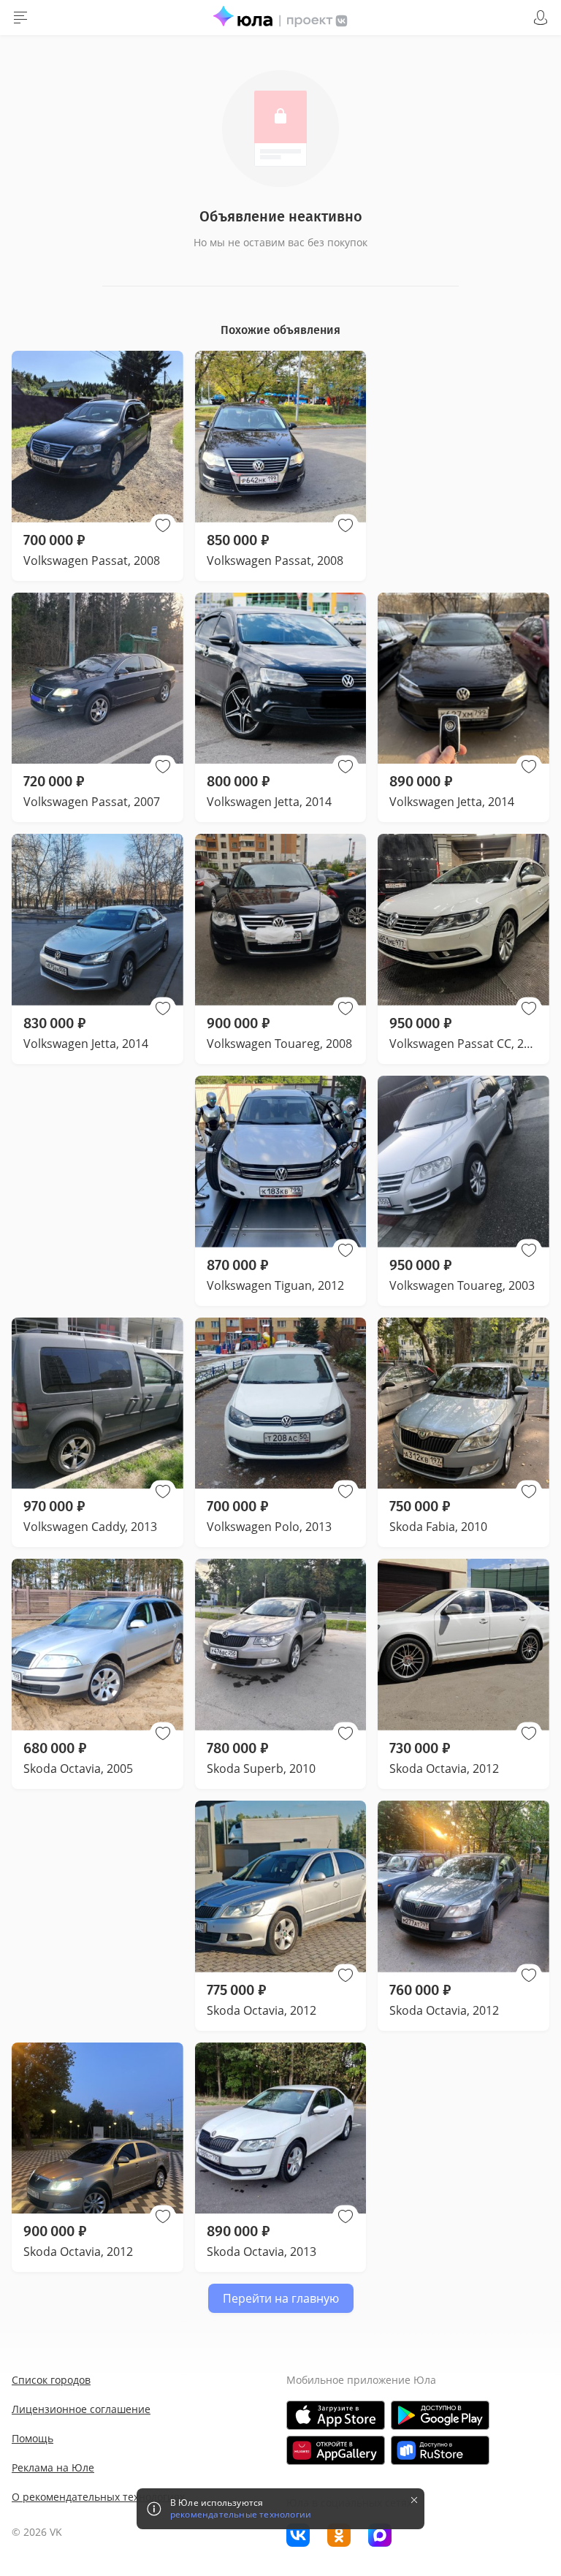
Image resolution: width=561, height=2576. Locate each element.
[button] (163, 525)
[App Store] (336, 2415)
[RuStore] (440, 2450)
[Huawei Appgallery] (336, 2450)
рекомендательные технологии (241, 2515)
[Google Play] (440, 2415)
